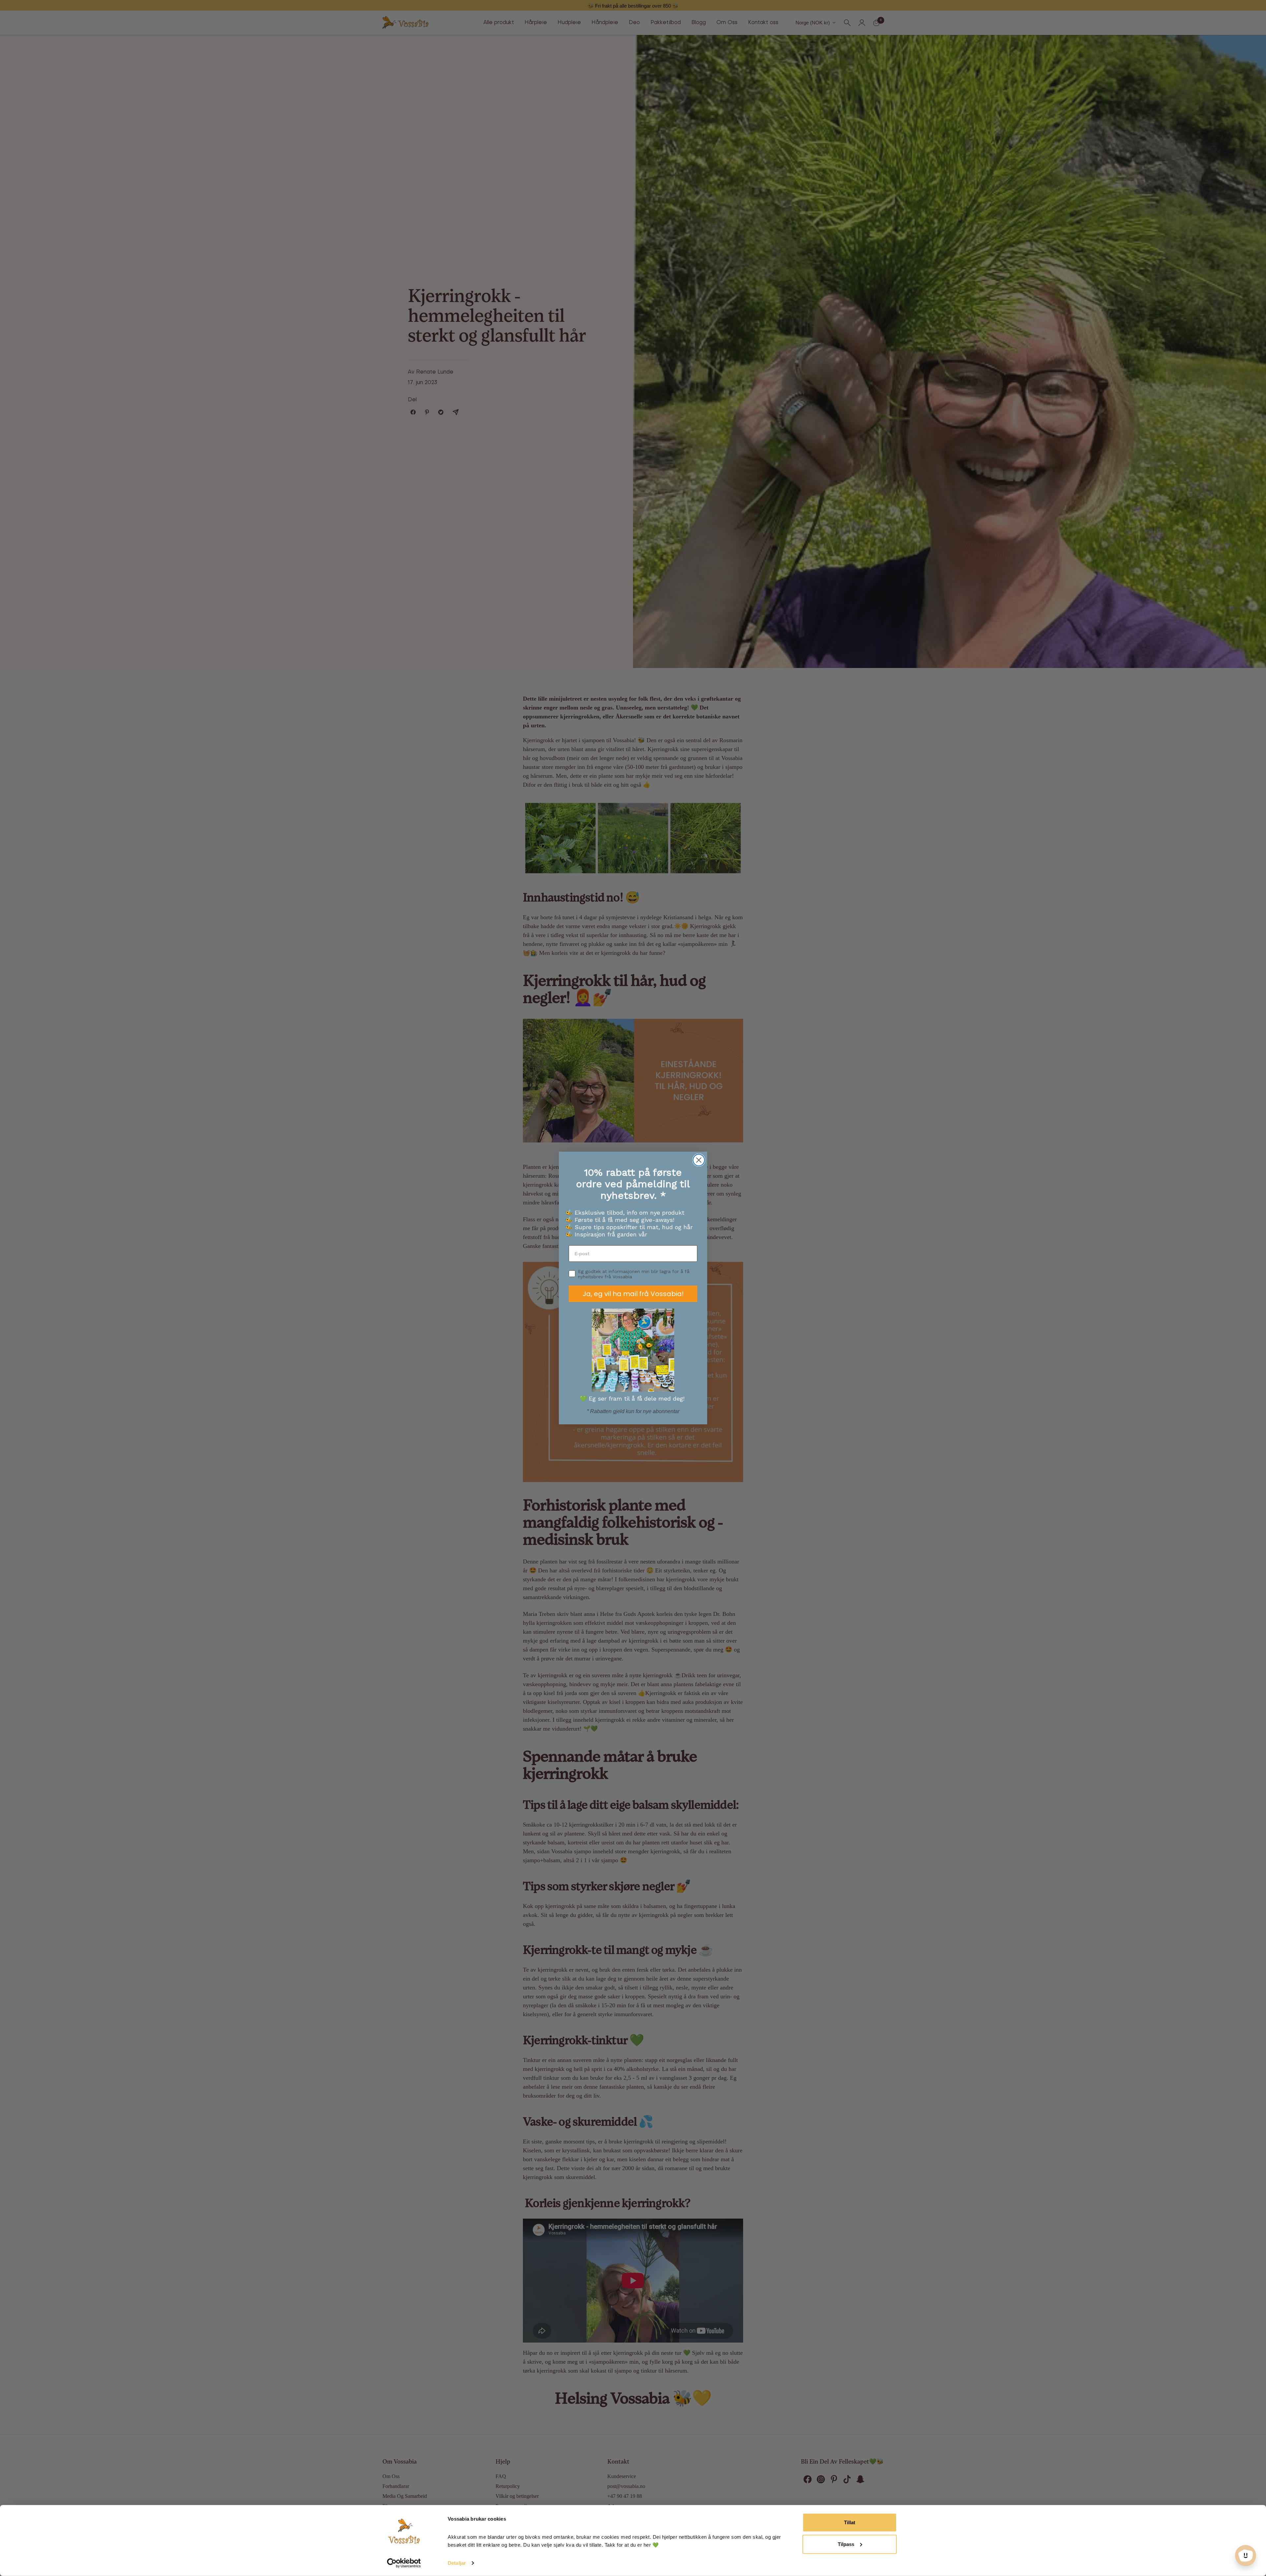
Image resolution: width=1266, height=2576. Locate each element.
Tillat (850, 2522)
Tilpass (846, 2544)
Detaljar (457, 2563)
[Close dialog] (699, 1160)
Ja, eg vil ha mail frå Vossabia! (633, 1294)
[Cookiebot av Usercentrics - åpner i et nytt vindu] (404, 2563)
